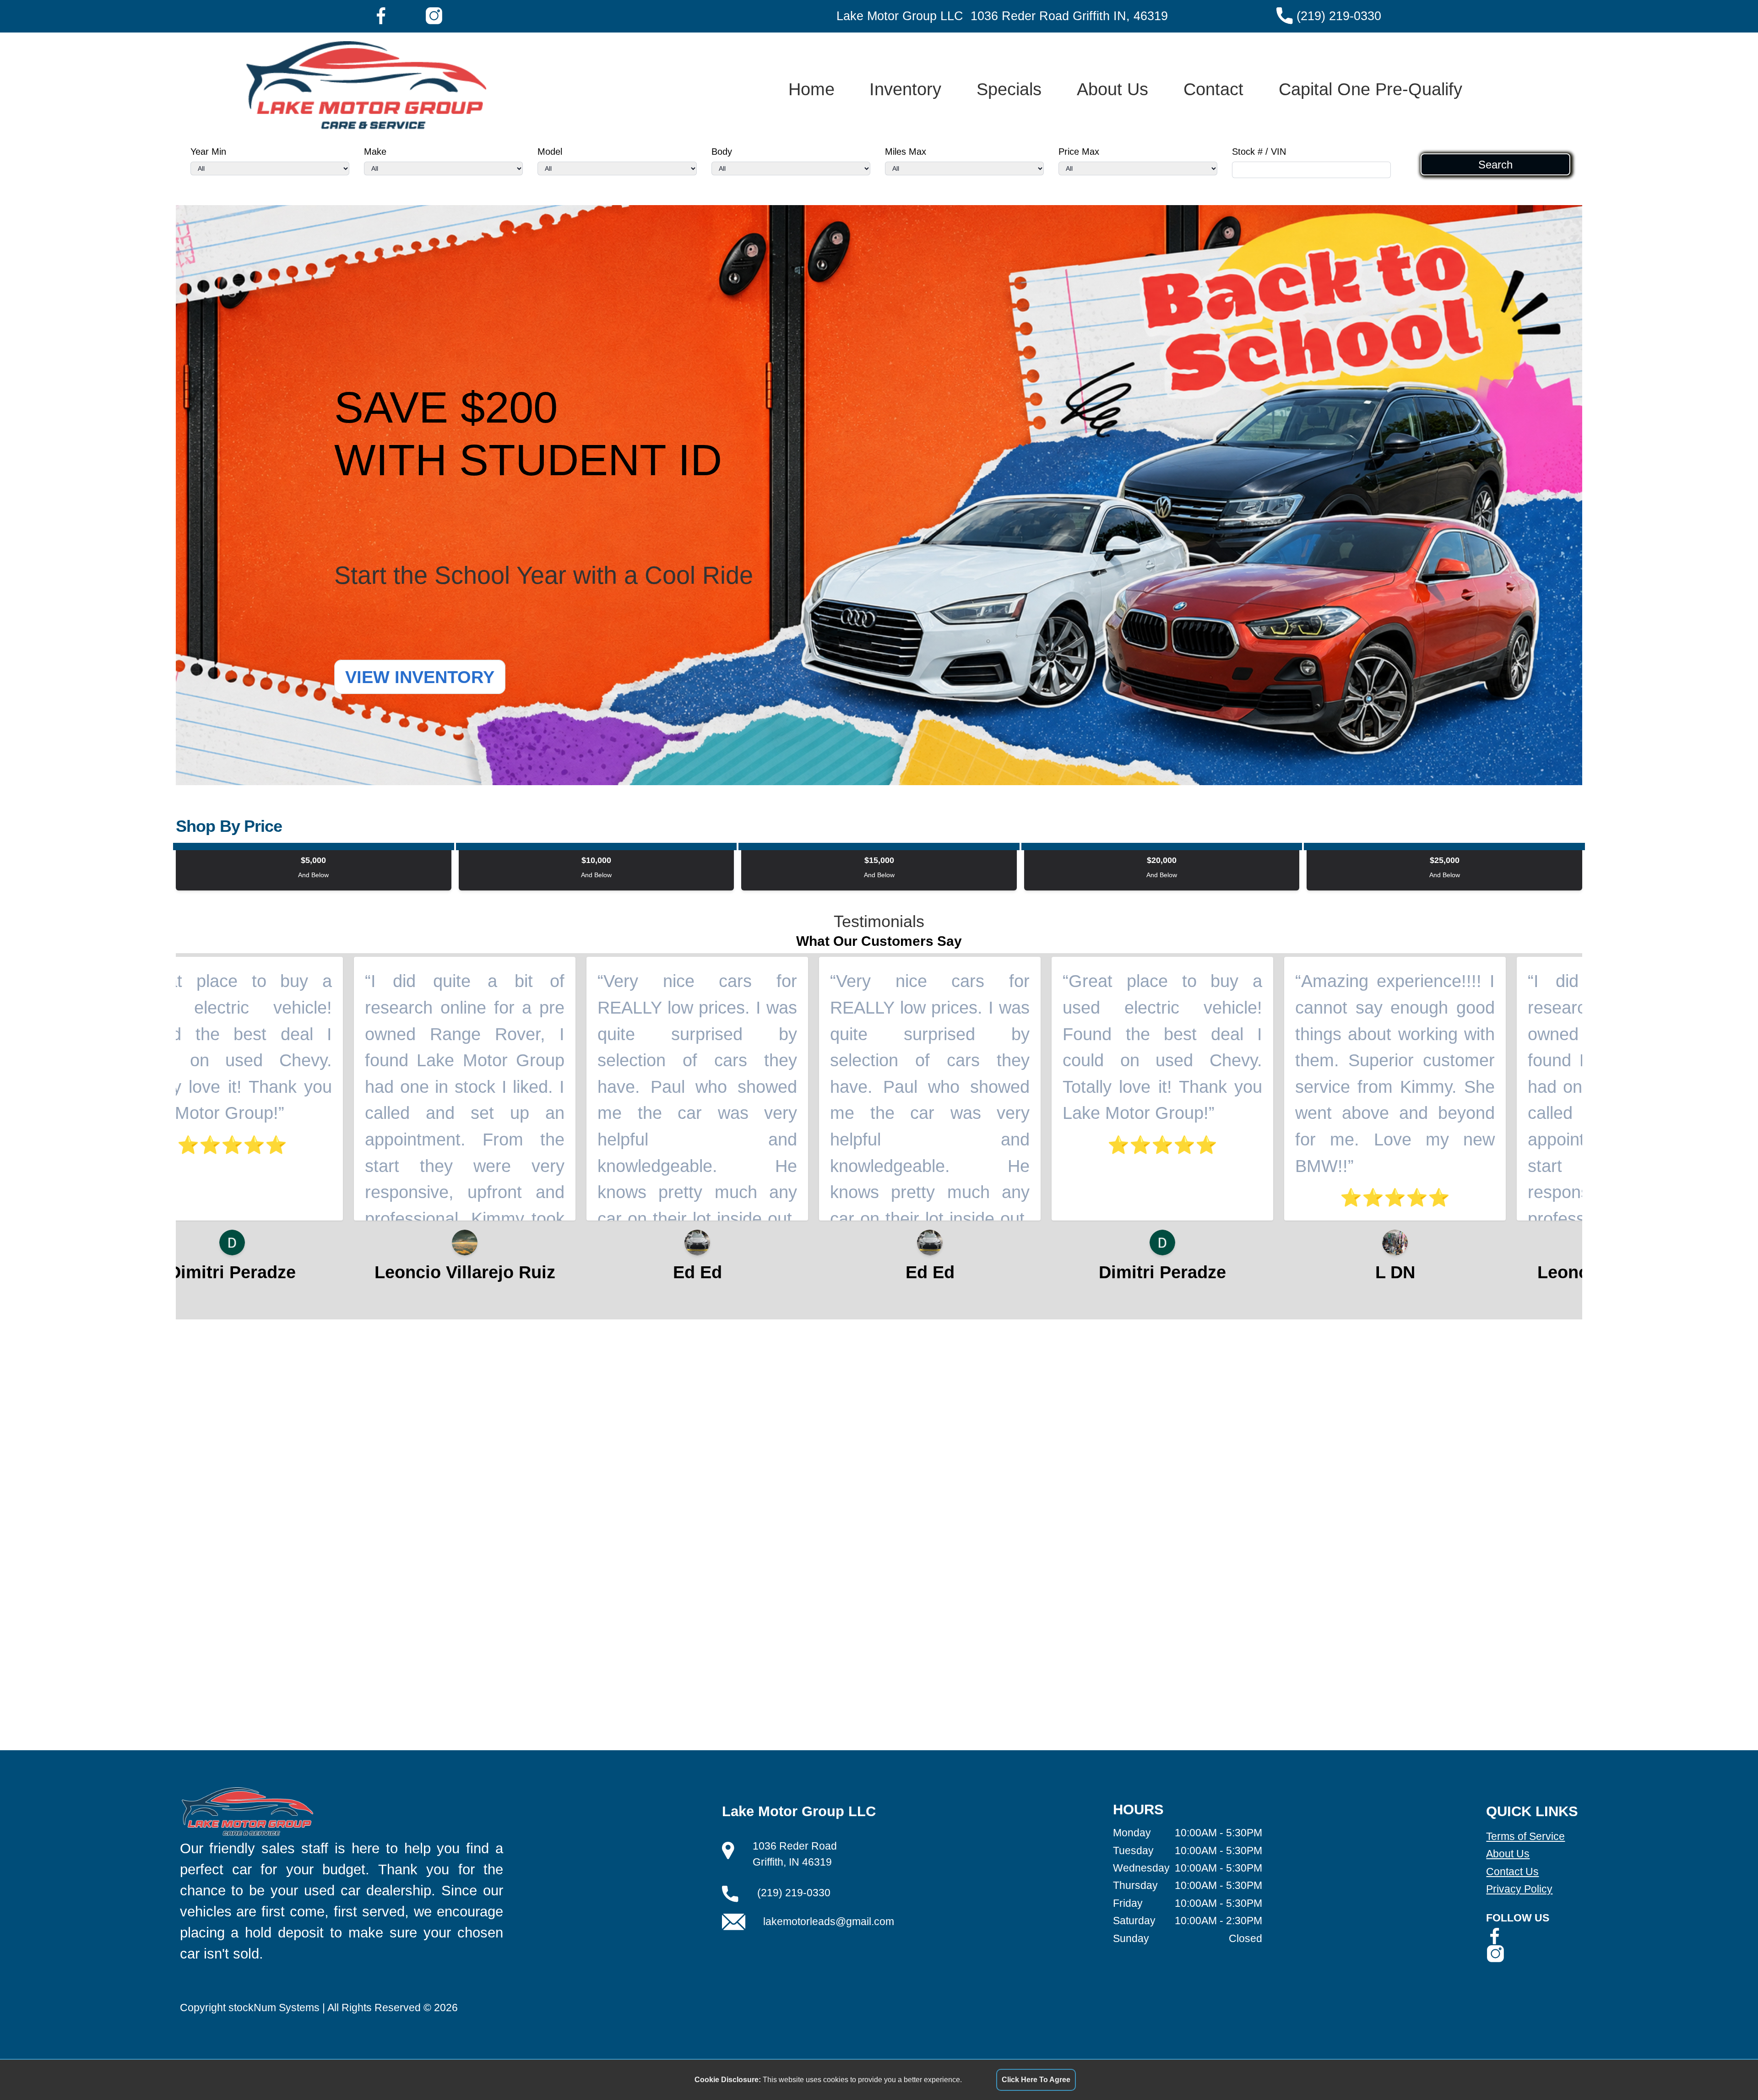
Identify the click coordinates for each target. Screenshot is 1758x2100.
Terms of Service (1525, 1836)
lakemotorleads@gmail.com (829, 1921)
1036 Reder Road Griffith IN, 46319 (1069, 16)
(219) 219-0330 (1339, 16)
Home (811, 89)
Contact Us (1512, 1872)
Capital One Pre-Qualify (1370, 89)
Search (1495, 164)
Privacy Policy (1519, 1889)
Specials (1009, 89)
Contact (1213, 89)
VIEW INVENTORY (420, 677)
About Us (1112, 89)
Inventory (905, 89)
